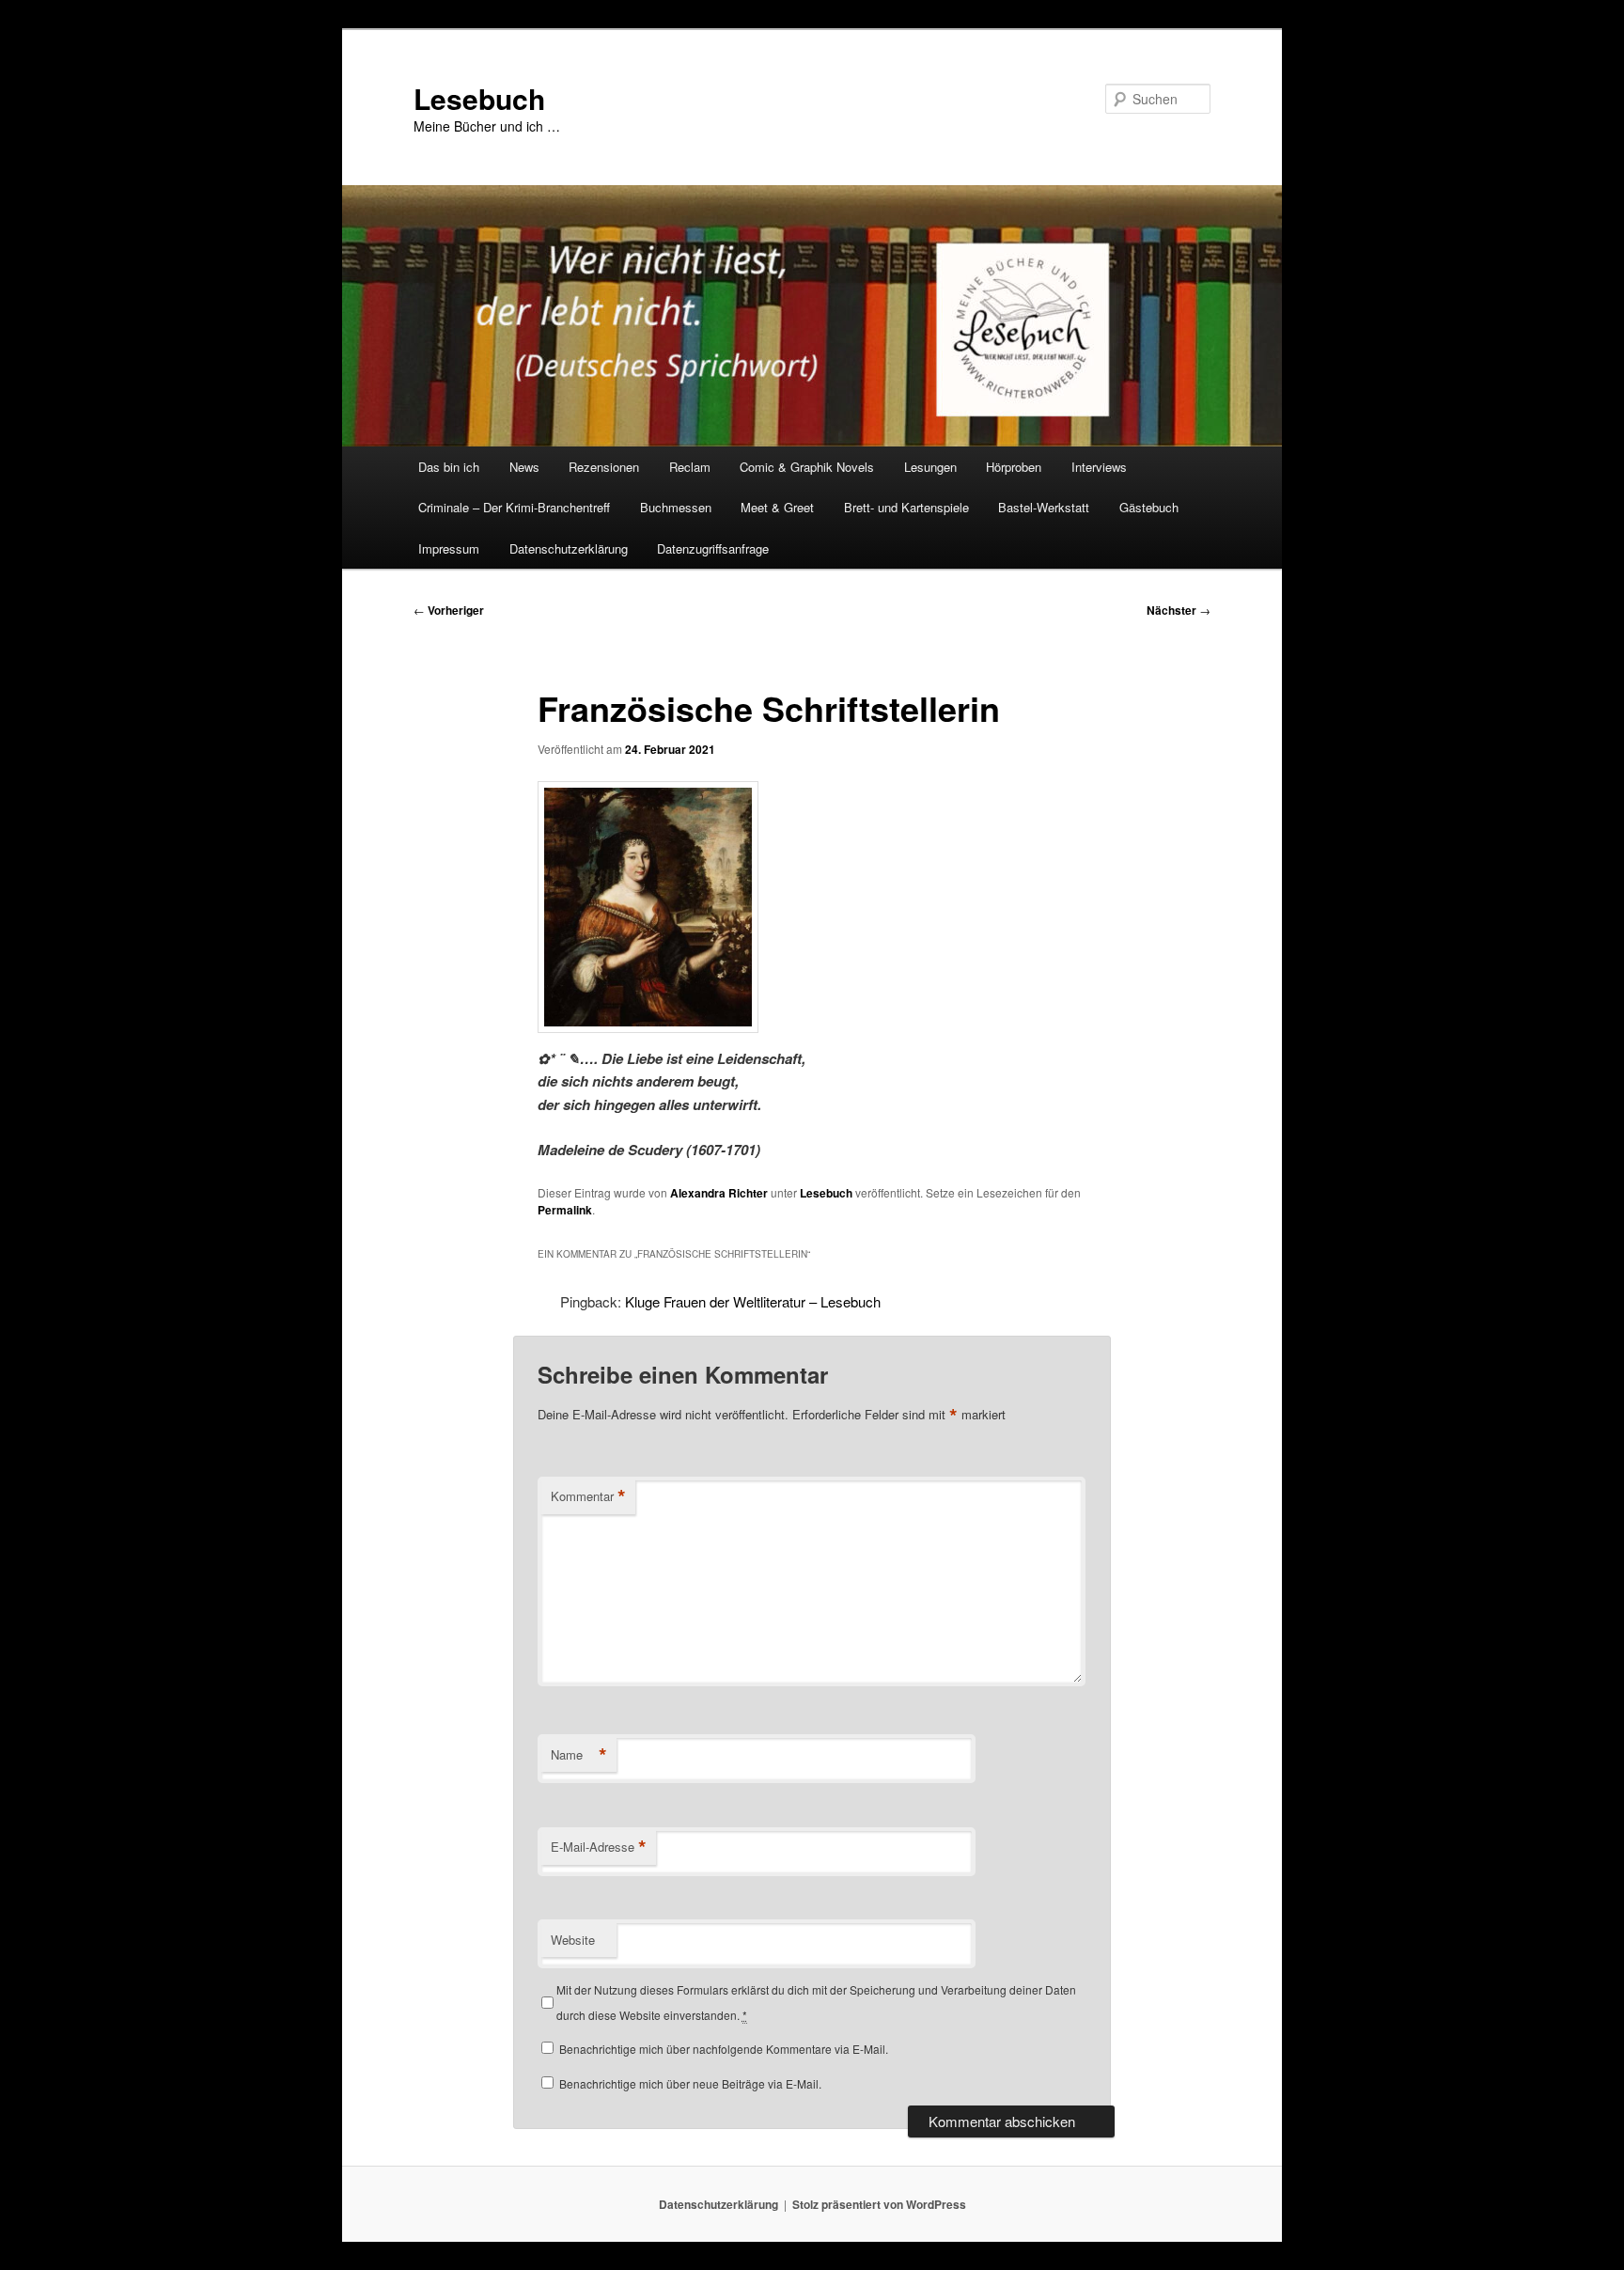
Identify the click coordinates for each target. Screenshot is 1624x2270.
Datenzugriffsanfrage (713, 548)
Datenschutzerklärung (569, 548)
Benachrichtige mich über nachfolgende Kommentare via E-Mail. (724, 2049)
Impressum (449, 548)
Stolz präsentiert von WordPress (879, 2204)
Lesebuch (479, 98)
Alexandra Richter (719, 1193)
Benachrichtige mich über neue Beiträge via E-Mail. (690, 2083)
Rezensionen (604, 467)
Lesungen (930, 467)
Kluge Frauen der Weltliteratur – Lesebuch (753, 1301)
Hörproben (1014, 467)
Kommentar (588, 1496)
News (524, 467)
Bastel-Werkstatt (1044, 507)
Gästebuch (1149, 507)
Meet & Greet (777, 507)
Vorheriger (449, 610)
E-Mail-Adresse (599, 1847)
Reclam (690, 467)
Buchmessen (676, 507)
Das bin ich (449, 467)
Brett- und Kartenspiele (906, 507)
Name (579, 1755)
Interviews (1099, 467)
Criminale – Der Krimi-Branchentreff (514, 507)
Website (573, 1940)
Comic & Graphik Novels (807, 467)
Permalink (565, 1210)
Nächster (1179, 610)
